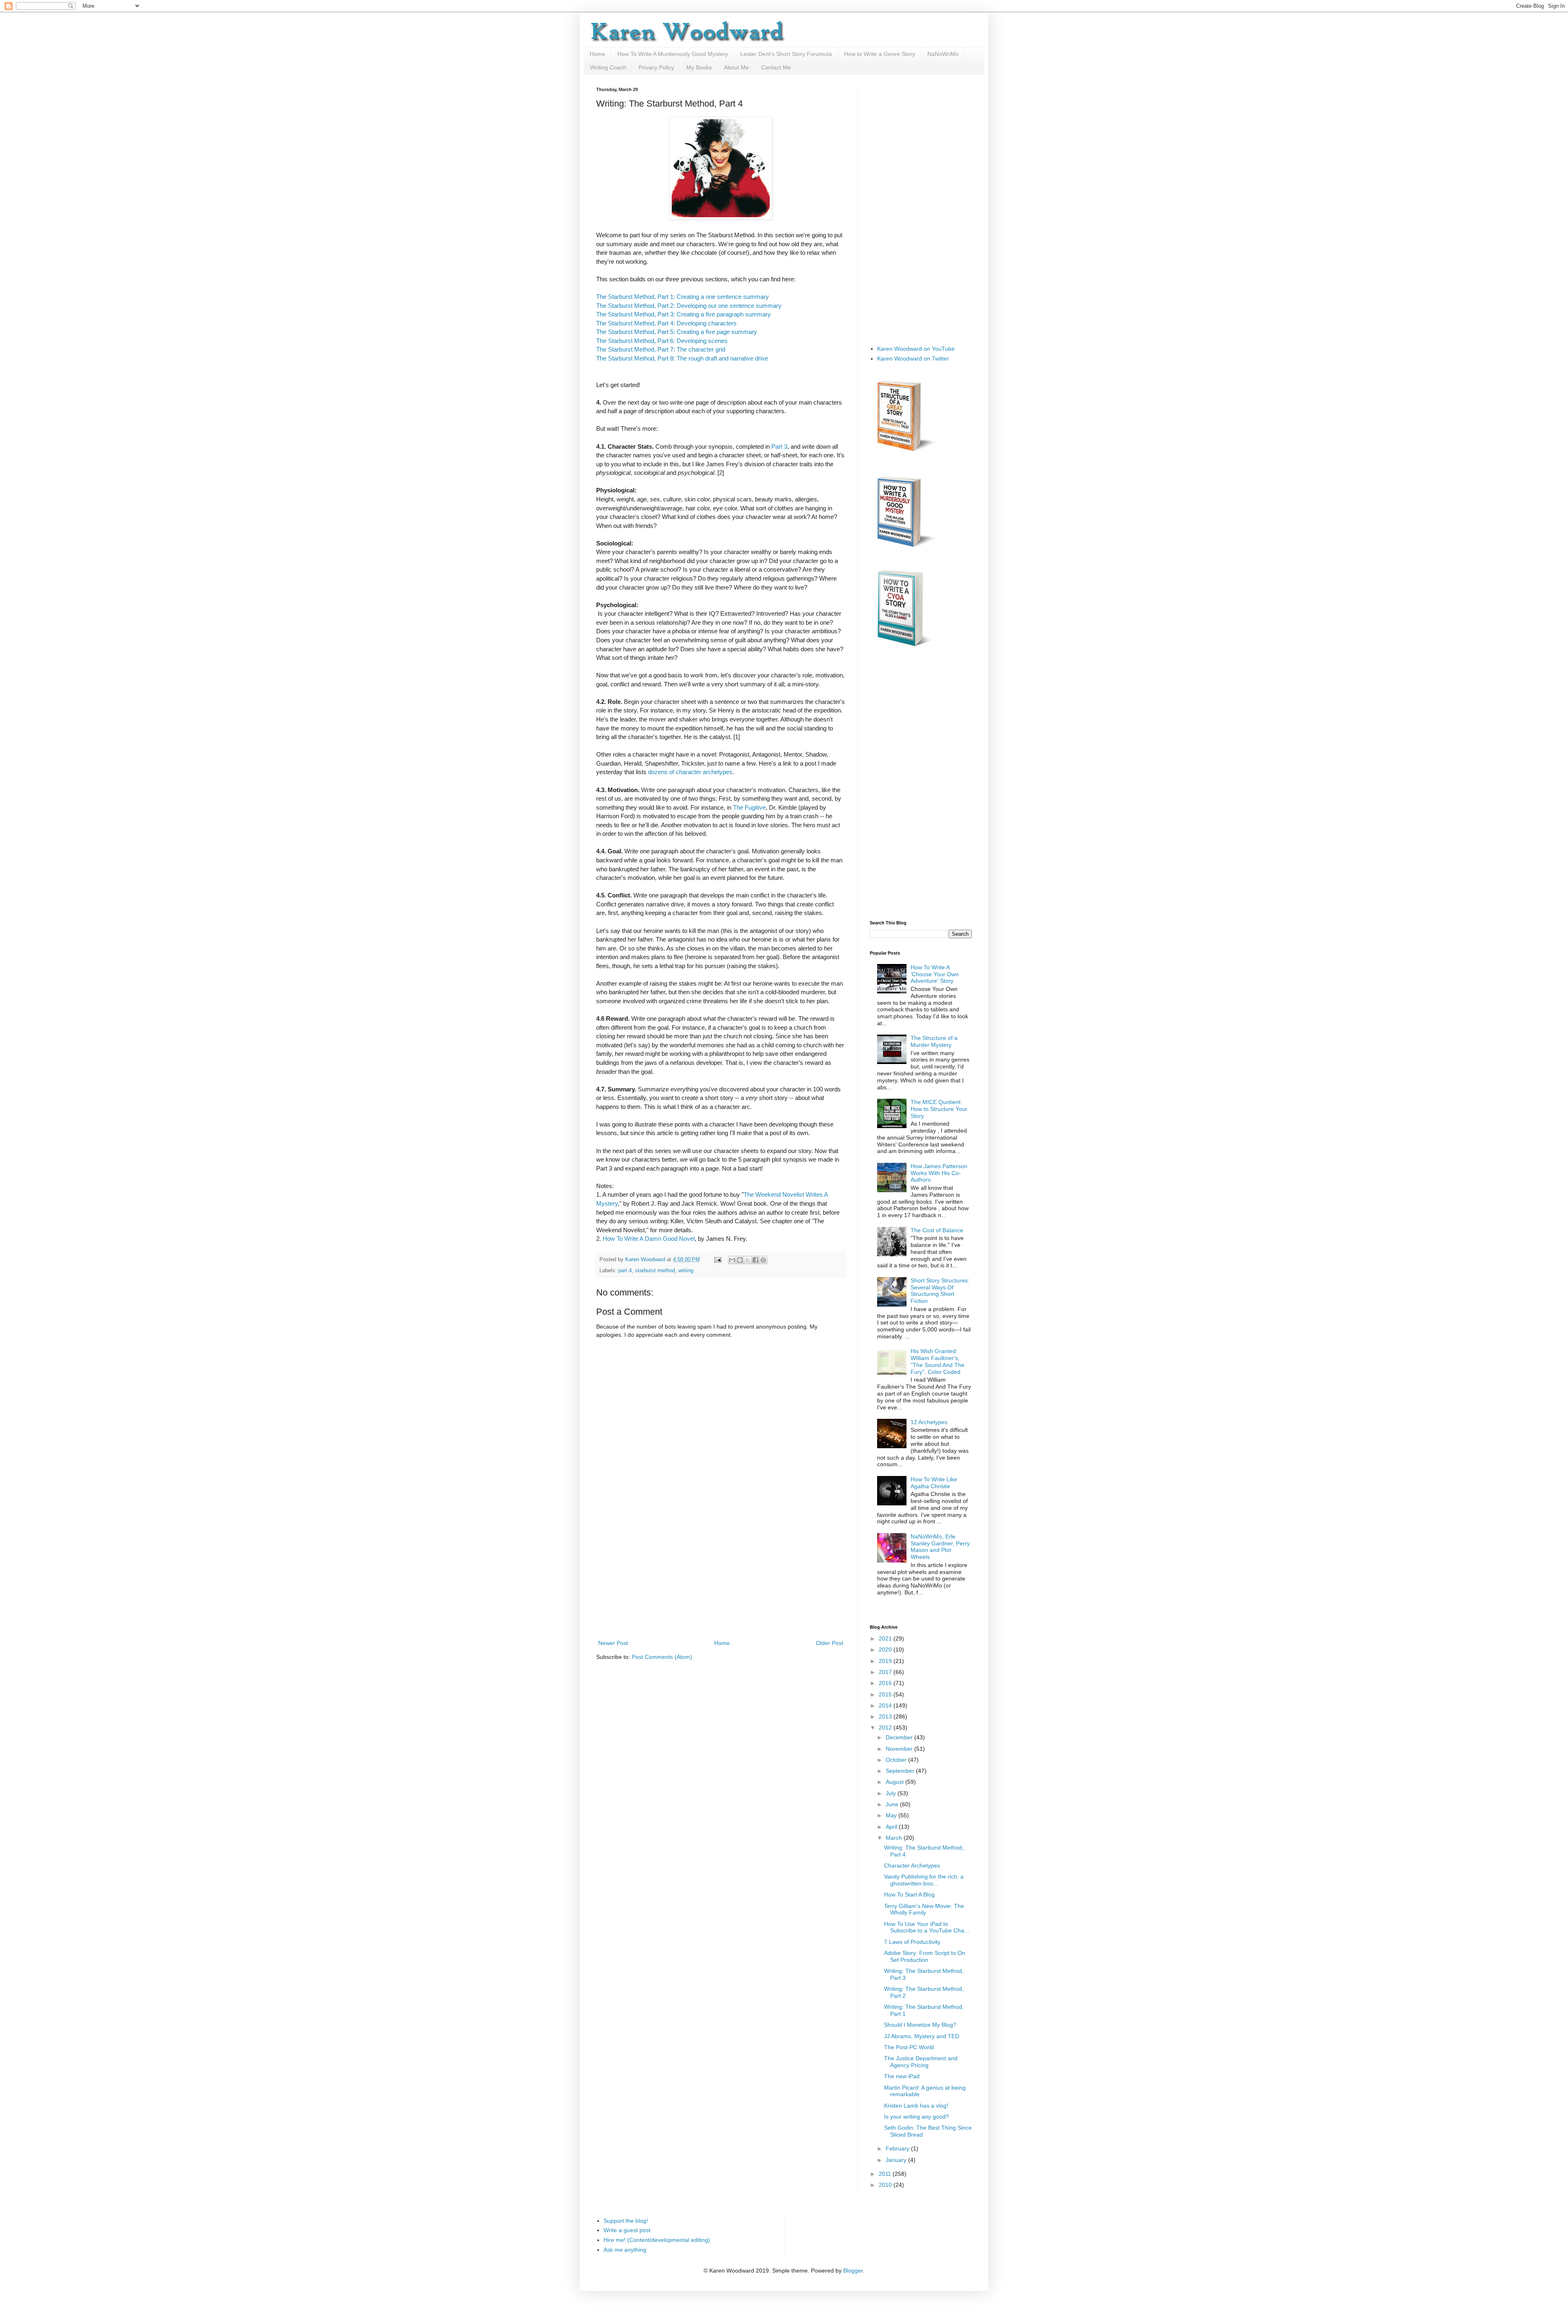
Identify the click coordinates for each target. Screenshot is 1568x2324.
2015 (886, 1694)
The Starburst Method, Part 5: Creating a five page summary (677, 332)
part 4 (625, 1271)
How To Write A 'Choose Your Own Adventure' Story (935, 974)
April (892, 1827)
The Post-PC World (909, 2047)
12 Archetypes (929, 1422)
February (898, 2148)
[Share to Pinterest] (763, 1260)
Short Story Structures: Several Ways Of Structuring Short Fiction (940, 1291)
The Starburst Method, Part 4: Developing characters (666, 323)
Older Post (830, 1643)
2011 (886, 2174)
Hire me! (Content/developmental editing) (657, 2240)
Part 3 (779, 446)
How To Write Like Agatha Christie (934, 1483)
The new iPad (902, 2076)
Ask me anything (625, 2250)
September (901, 1771)
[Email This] (732, 1260)
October (897, 1760)
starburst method (655, 1271)
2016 (886, 1683)
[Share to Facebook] (755, 1260)
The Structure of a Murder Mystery (934, 1041)
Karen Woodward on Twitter (913, 358)
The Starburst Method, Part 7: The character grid (661, 349)
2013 (886, 1716)
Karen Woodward (646, 1260)
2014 (886, 1705)
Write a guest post (627, 2230)
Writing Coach (608, 67)
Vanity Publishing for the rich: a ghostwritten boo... (924, 1880)
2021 (886, 1638)
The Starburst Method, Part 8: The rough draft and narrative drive (682, 358)
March (895, 1838)
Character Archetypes (912, 1865)
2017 (886, 1672)
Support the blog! (626, 2221)
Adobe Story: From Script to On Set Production (925, 1956)
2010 (886, 2185)
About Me (736, 67)
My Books (699, 67)
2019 (886, 1661)
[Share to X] (748, 1260)
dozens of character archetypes (690, 772)
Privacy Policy (656, 67)
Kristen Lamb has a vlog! (916, 2106)
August (895, 1782)
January (897, 2160)
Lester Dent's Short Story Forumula (786, 54)
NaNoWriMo (943, 54)
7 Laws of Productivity (912, 1942)
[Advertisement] (721, 1577)
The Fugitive (749, 807)
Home (597, 54)
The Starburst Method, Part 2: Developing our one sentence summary (689, 306)
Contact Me (776, 67)
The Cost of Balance (937, 1230)
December (900, 1737)
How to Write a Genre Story (880, 54)
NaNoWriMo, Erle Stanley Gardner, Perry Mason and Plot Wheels (940, 1547)
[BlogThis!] (740, 1260)
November (900, 1749)
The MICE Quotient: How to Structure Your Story (939, 1109)
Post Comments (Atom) (662, 1657)
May (892, 1815)
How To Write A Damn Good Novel (649, 1239)
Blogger (853, 2271)
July (892, 1793)
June (893, 1804)
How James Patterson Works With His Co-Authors (939, 1173)
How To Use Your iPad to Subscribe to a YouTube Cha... (927, 1927)
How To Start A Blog (909, 1894)
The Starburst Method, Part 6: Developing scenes (662, 341)
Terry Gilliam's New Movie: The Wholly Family (924, 1909)
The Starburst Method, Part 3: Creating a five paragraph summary (684, 314)
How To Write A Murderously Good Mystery (673, 54)
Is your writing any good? (917, 2117)
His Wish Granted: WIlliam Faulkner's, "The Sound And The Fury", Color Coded (938, 1361)
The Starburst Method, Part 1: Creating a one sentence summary (683, 297)
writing (686, 1271)
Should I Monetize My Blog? (920, 2025)
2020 (886, 1650)
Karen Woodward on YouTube (916, 349)
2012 (886, 1727)
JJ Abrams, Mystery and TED (922, 2036)
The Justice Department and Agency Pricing (921, 2062)
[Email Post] (717, 1260)
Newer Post (613, 1643)
